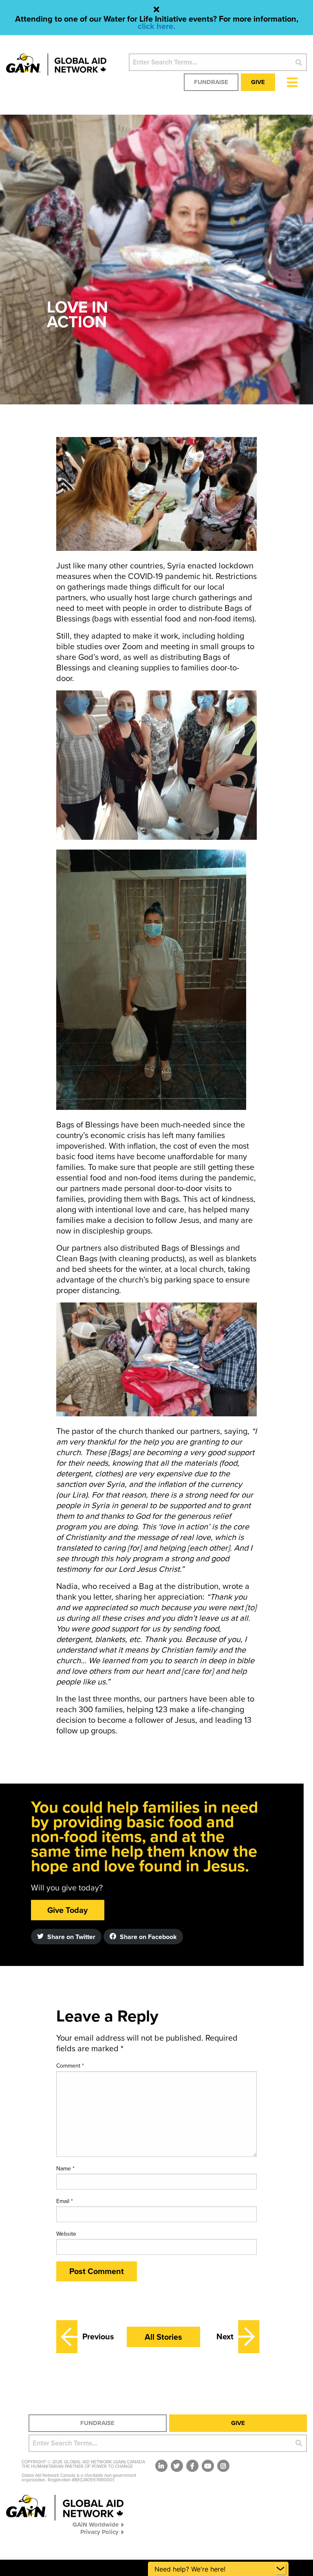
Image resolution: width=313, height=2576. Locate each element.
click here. (156, 27)
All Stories (163, 2337)
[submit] (299, 62)
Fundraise (211, 82)
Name (65, 2169)
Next (225, 2337)
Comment (70, 2066)
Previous (96, 2337)
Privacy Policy (99, 2532)
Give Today (67, 1910)
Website (66, 2234)
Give (258, 82)
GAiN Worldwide (96, 2524)
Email (65, 2201)
